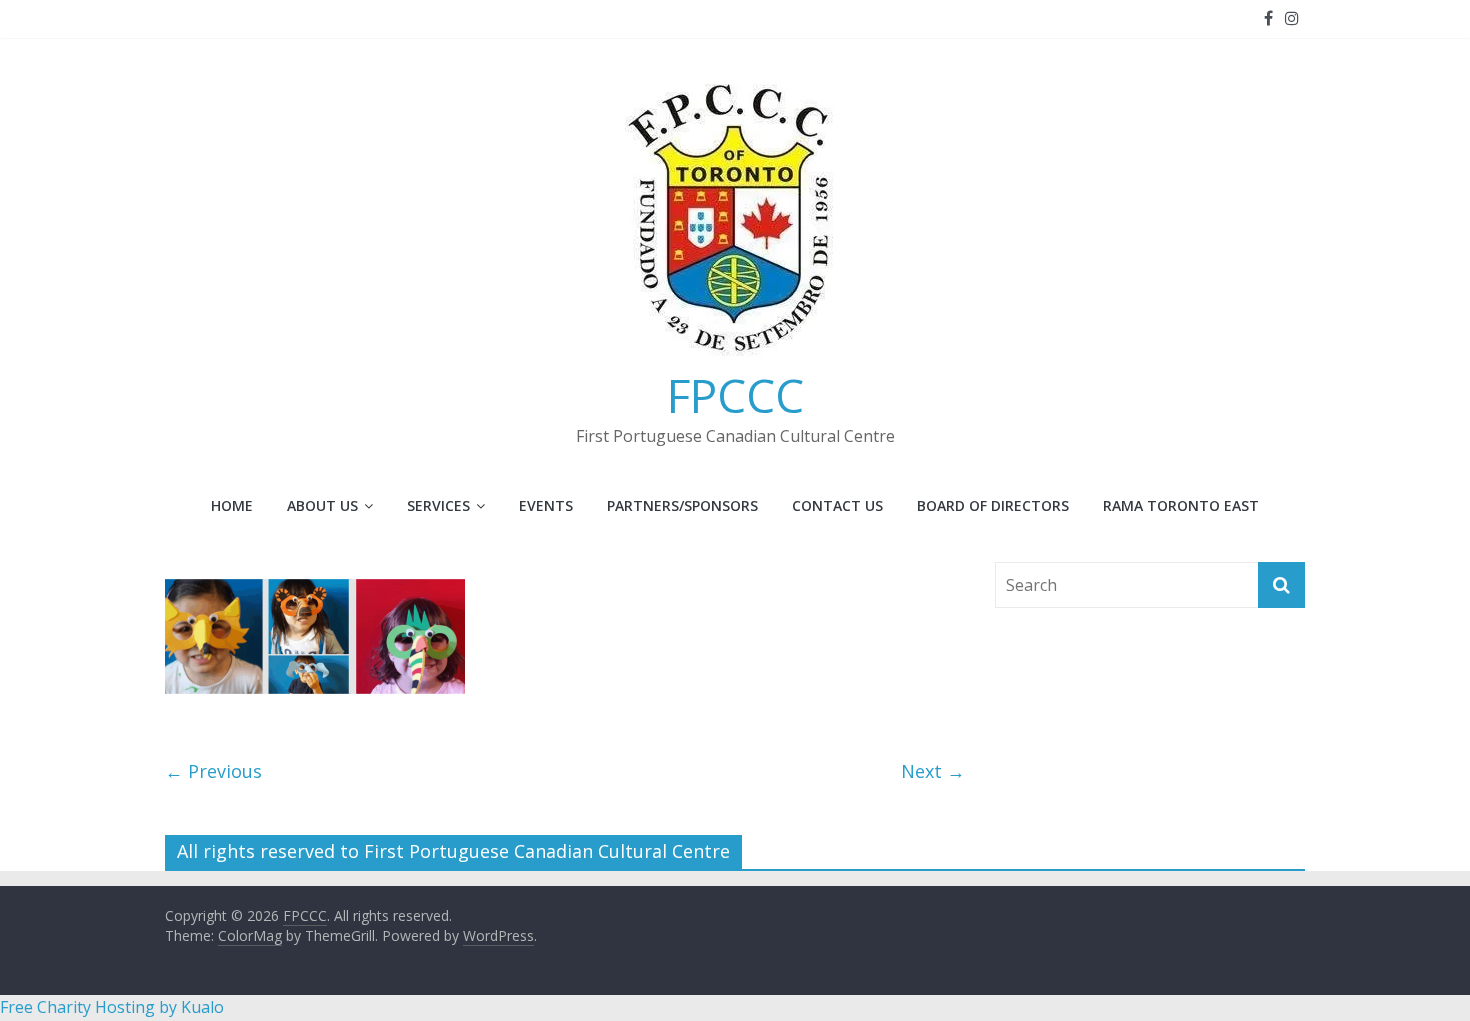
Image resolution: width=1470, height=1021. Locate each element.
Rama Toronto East (1181, 505)
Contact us (837, 505)
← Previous (213, 771)
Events (546, 505)
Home (232, 505)
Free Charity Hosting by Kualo (112, 1007)
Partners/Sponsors (682, 505)
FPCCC (735, 395)
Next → (933, 771)
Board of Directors (993, 505)
